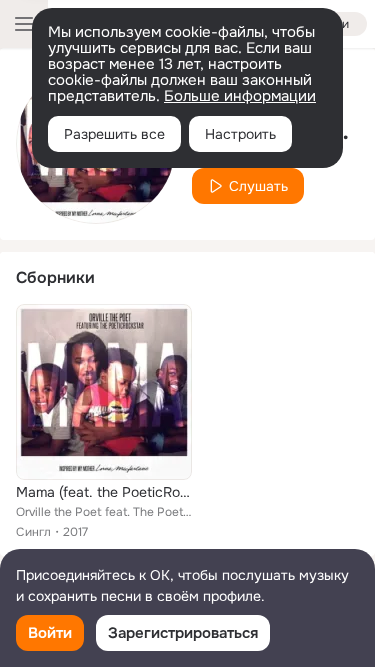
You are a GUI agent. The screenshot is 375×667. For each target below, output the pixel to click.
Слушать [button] (258, 186)
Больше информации (240, 96)
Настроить (240, 134)
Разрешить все (114, 134)
